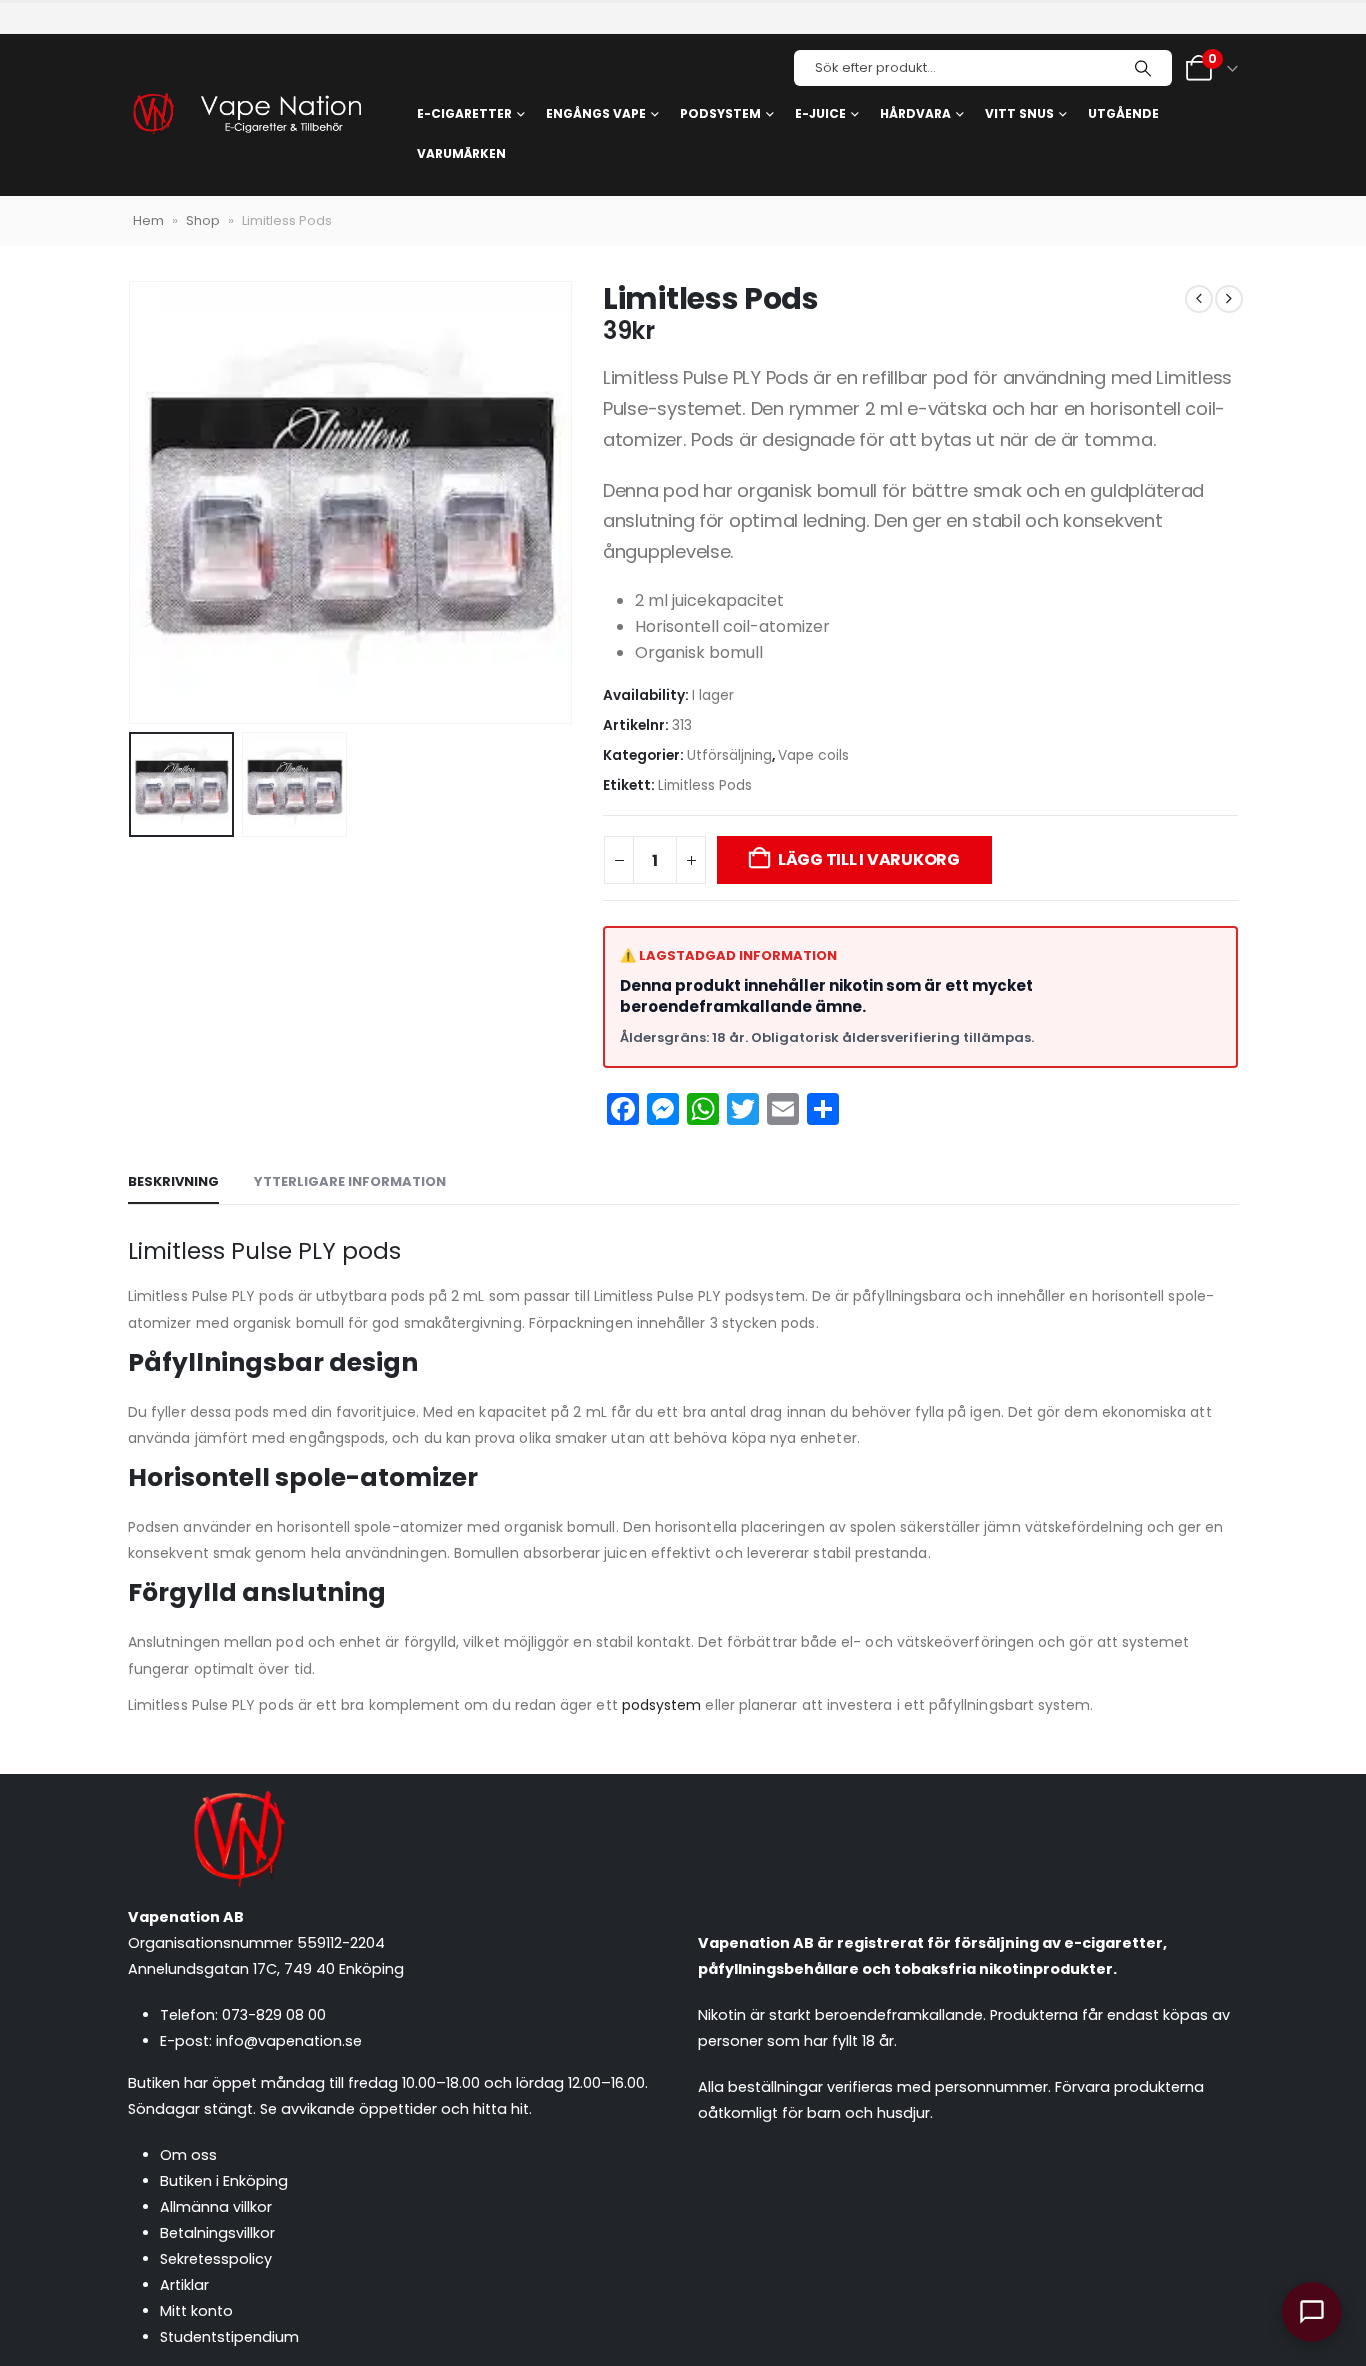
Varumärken (461, 153)
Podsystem (720, 113)
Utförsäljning (729, 755)
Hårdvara (915, 113)
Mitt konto (196, 2311)
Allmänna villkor (216, 2207)
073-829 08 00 (274, 2015)
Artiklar (184, 2285)
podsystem (662, 1705)
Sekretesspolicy (216, 2259)
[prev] (1199, 299)
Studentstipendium (229, 2337)
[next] (1229, 299)
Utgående (1123, 113)
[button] (133, 503)
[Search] (1143, 68)
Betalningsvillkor (217, 2233)
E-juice (820, 113)
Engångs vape (596, 113)
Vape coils (813, 755)
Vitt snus (1019, 113)
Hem (148, 220)
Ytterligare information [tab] (350, 1181)
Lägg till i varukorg (869, 859)
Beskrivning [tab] (173, 1181)
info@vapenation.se (289, 2041)
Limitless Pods (705, 785)
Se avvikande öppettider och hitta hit (394, 2109)
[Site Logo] (246, 115)
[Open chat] (1312, 2312)
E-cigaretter (464, 113)
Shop (203, 220)
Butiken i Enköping (224, 2181)
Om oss (188, 2155)
